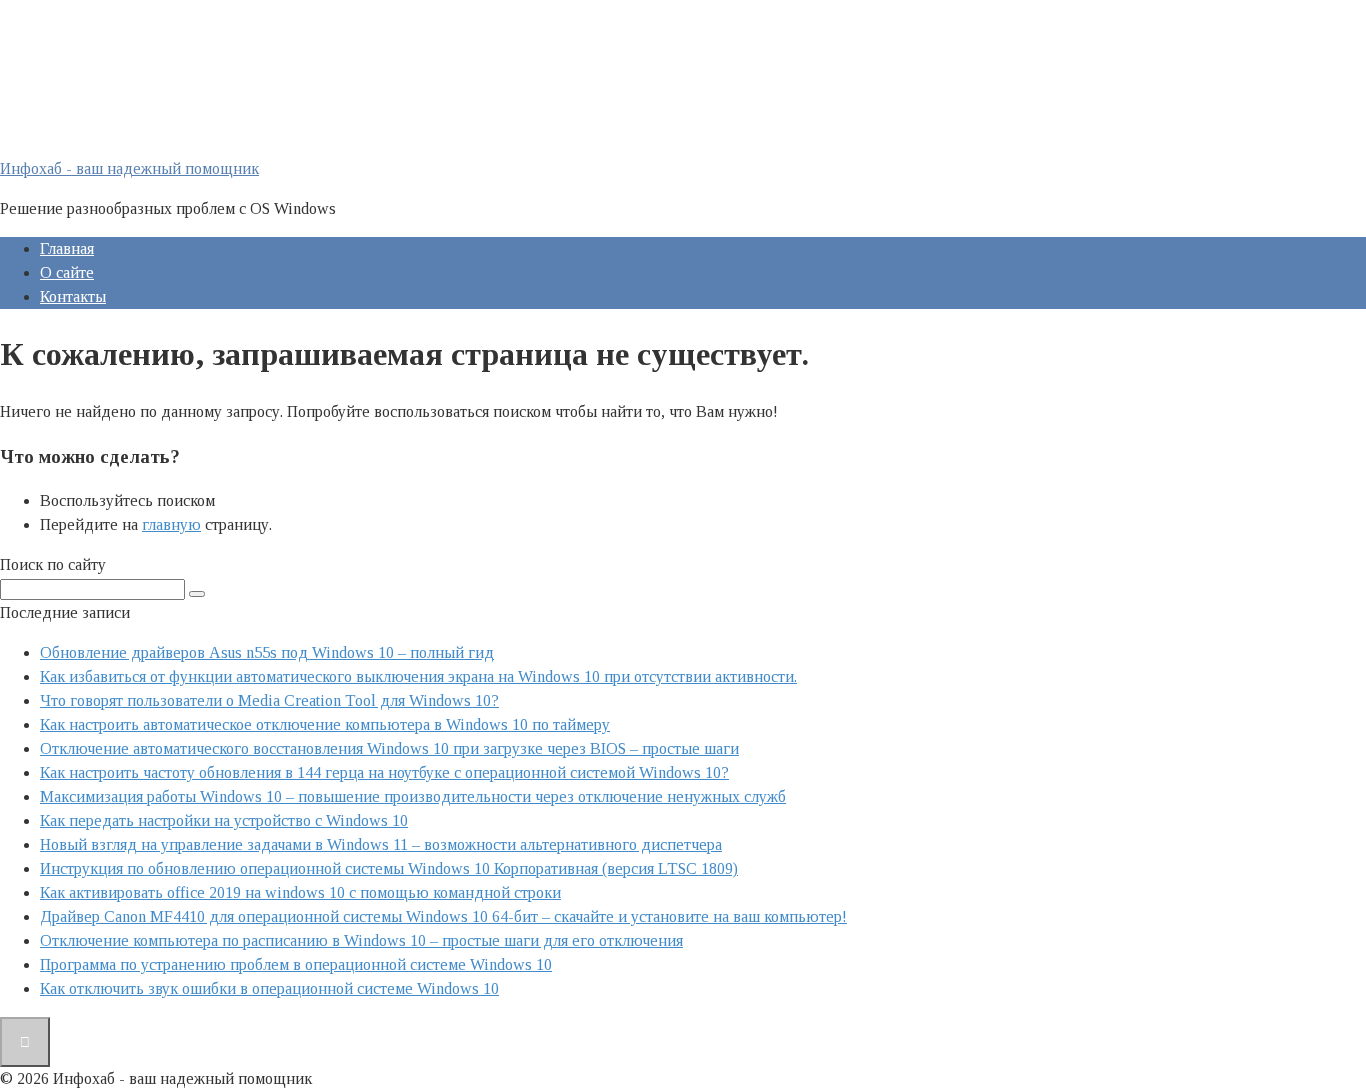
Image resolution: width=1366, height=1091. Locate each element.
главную (171, 524)
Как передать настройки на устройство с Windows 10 (224, 820)
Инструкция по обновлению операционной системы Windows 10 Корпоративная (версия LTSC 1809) (389, 868)
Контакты (73, 296)
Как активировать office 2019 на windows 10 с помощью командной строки (300, 892)
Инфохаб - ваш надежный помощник (129, 168)
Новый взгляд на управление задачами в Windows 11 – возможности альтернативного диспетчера (381, 844)
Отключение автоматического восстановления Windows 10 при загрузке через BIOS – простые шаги (389, 748)
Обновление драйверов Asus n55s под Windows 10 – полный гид (267, 652)
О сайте (67, 272)
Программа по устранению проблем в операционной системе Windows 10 (296, 964)
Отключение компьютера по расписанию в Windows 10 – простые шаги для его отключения (361, 940)
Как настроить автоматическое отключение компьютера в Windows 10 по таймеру (325, 724)
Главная (67, 248)
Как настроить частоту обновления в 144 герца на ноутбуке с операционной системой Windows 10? (384, 772)
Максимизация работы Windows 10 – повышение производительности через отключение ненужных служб (413, 796)
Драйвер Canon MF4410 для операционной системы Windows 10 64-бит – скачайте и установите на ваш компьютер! (443, 916)
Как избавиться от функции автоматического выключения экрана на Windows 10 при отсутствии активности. (418, 676)
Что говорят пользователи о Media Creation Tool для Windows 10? (269, 700)
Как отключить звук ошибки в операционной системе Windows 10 (269, 988)
